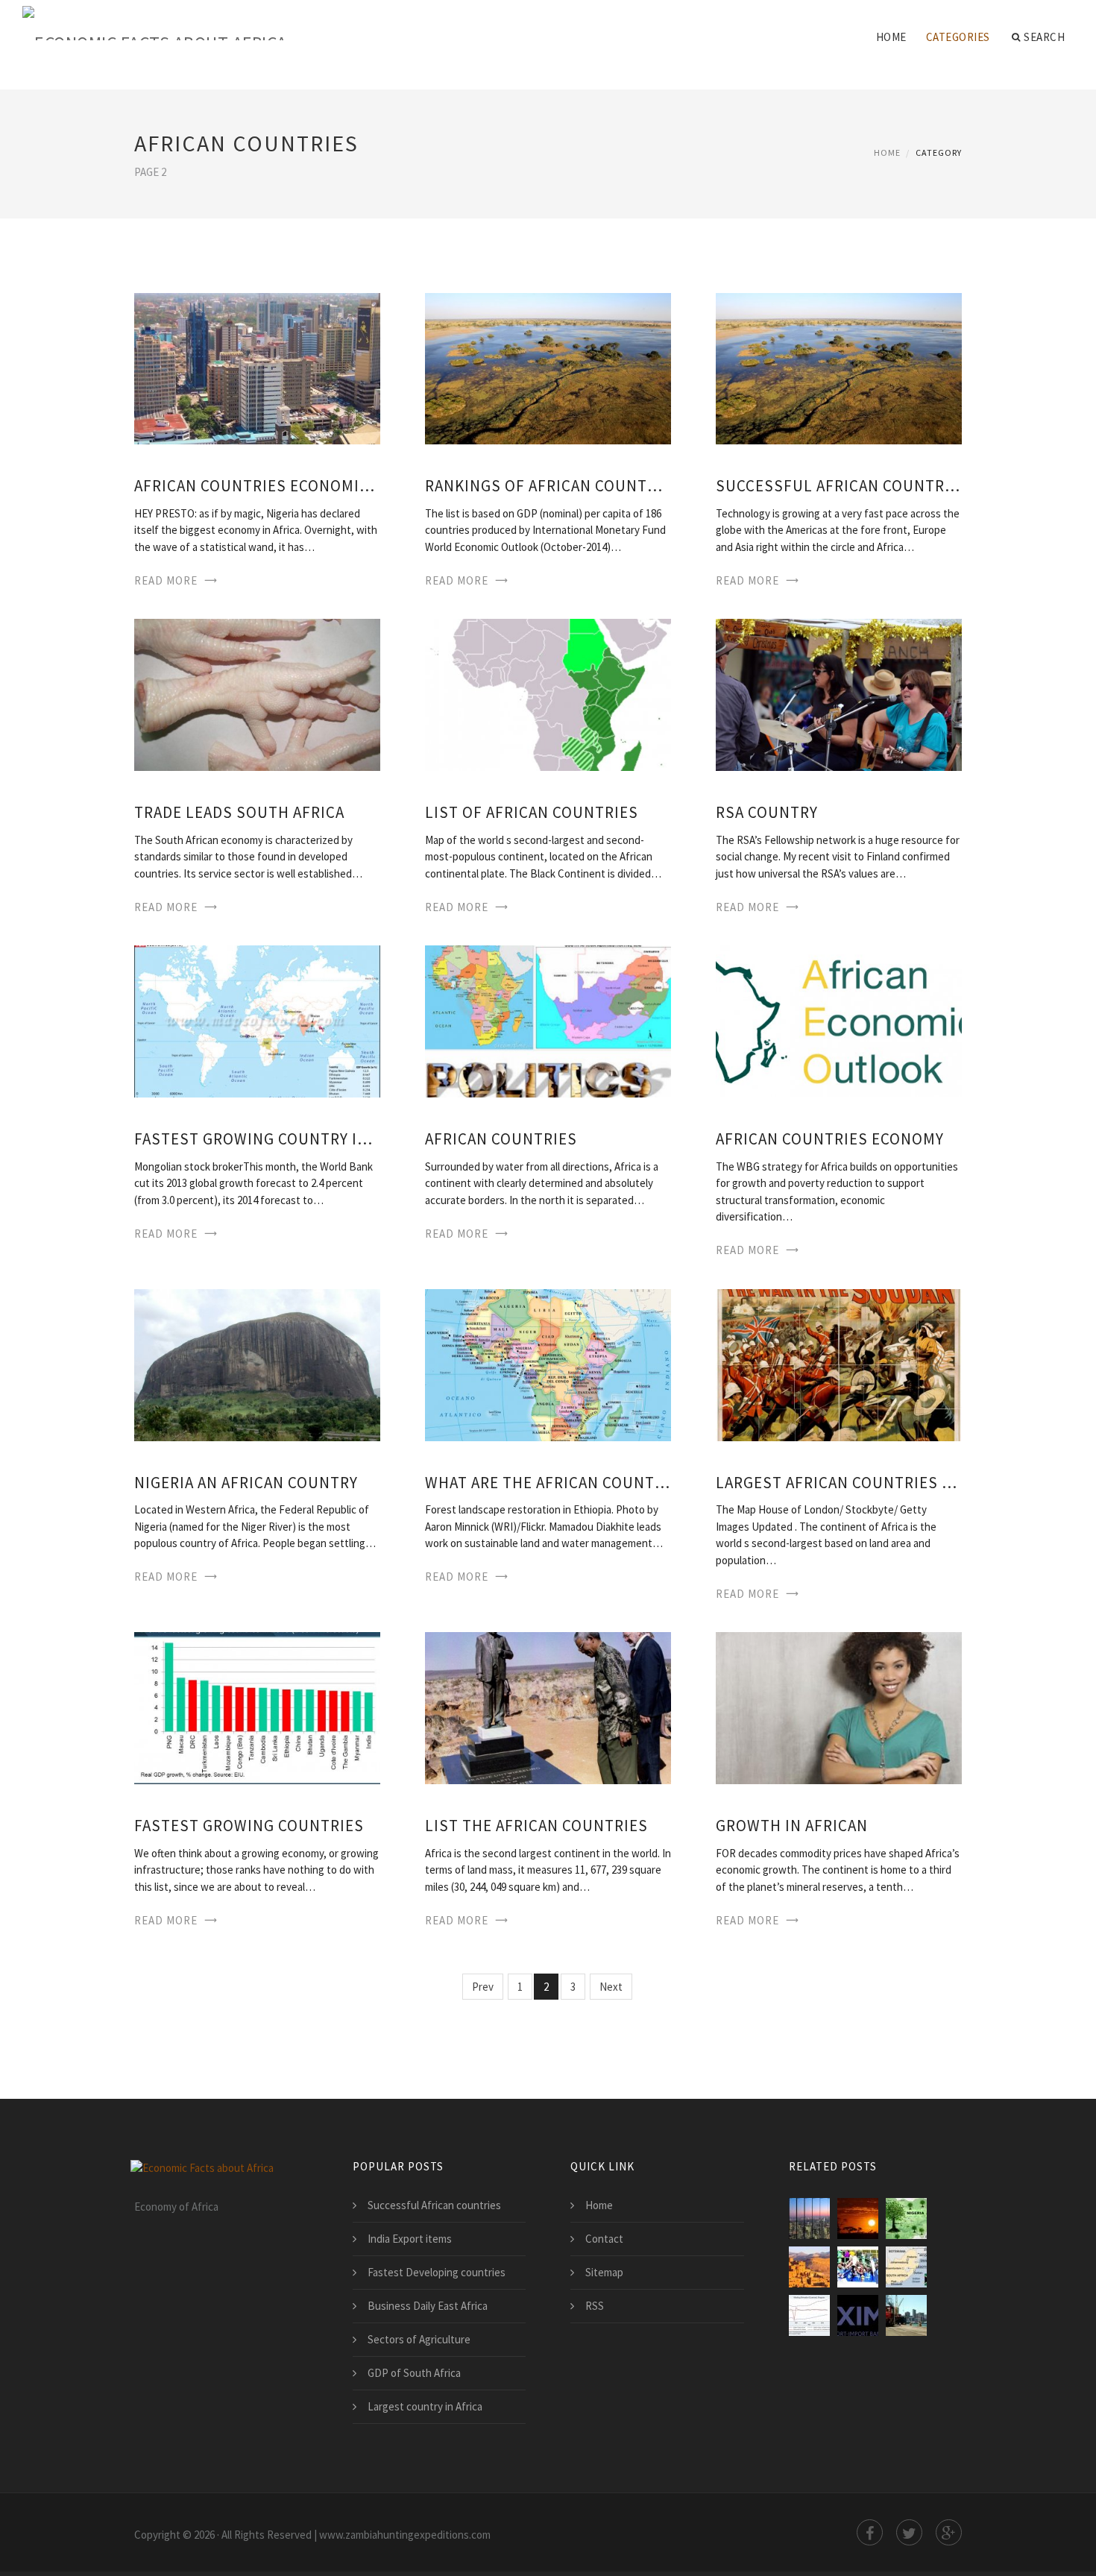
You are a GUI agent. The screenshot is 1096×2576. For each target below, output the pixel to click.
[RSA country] (839, 694)
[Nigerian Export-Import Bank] (858, 2315)
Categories (958, 37)
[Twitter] (909, 2532)
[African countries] (548, 1020)
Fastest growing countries (249, 1826)
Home (891, 37)
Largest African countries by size (839, 1483)
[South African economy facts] (906, 2267)
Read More (166, 580)
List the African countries (536, 1826)
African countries (501, 1139)
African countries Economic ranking (257, 486)
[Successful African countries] (839, 367)
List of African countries (532, 812)
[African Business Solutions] (906, 2315)
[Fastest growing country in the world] (257, 1020)
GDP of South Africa (414, 2373)
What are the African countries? (548, 1483)
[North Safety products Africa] (858, 2267)
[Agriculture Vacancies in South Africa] (858, 2218)
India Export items (410, 2239)
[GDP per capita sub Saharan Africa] (809, 2315)
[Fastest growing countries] (257, 1707)
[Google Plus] (949, 2532)
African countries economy (830, 1139)
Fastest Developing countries (437, 2272)
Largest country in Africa (425, 2406)
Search (1044, 37)
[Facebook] (870, 2532)
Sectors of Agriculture (419, 2339)
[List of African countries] (548, 694)
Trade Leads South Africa (239, 812)
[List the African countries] (548, 1707)
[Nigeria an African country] (257, 1363)
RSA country (767, 812)
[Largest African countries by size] (839, 1363)
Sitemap (604, 2272)
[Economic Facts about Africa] (155, 24)
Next (611, 1987)
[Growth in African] (839, 1707)
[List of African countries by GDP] (809, 2218)
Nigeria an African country (246, 1483)
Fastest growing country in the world (257, 1139)
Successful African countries (839, 486)
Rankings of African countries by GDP (548, 486)
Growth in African (792, 1826)
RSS (595, 2306)
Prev (483, 1987)
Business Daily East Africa (428, 2306)
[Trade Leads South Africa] (257, 694)
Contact (604, 2239)
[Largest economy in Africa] (906, 2218)
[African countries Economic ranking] (257, 367)
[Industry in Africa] (809, 2267)
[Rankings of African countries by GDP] (548, 367)
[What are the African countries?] (548, 1363)
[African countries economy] (839, 1020)
